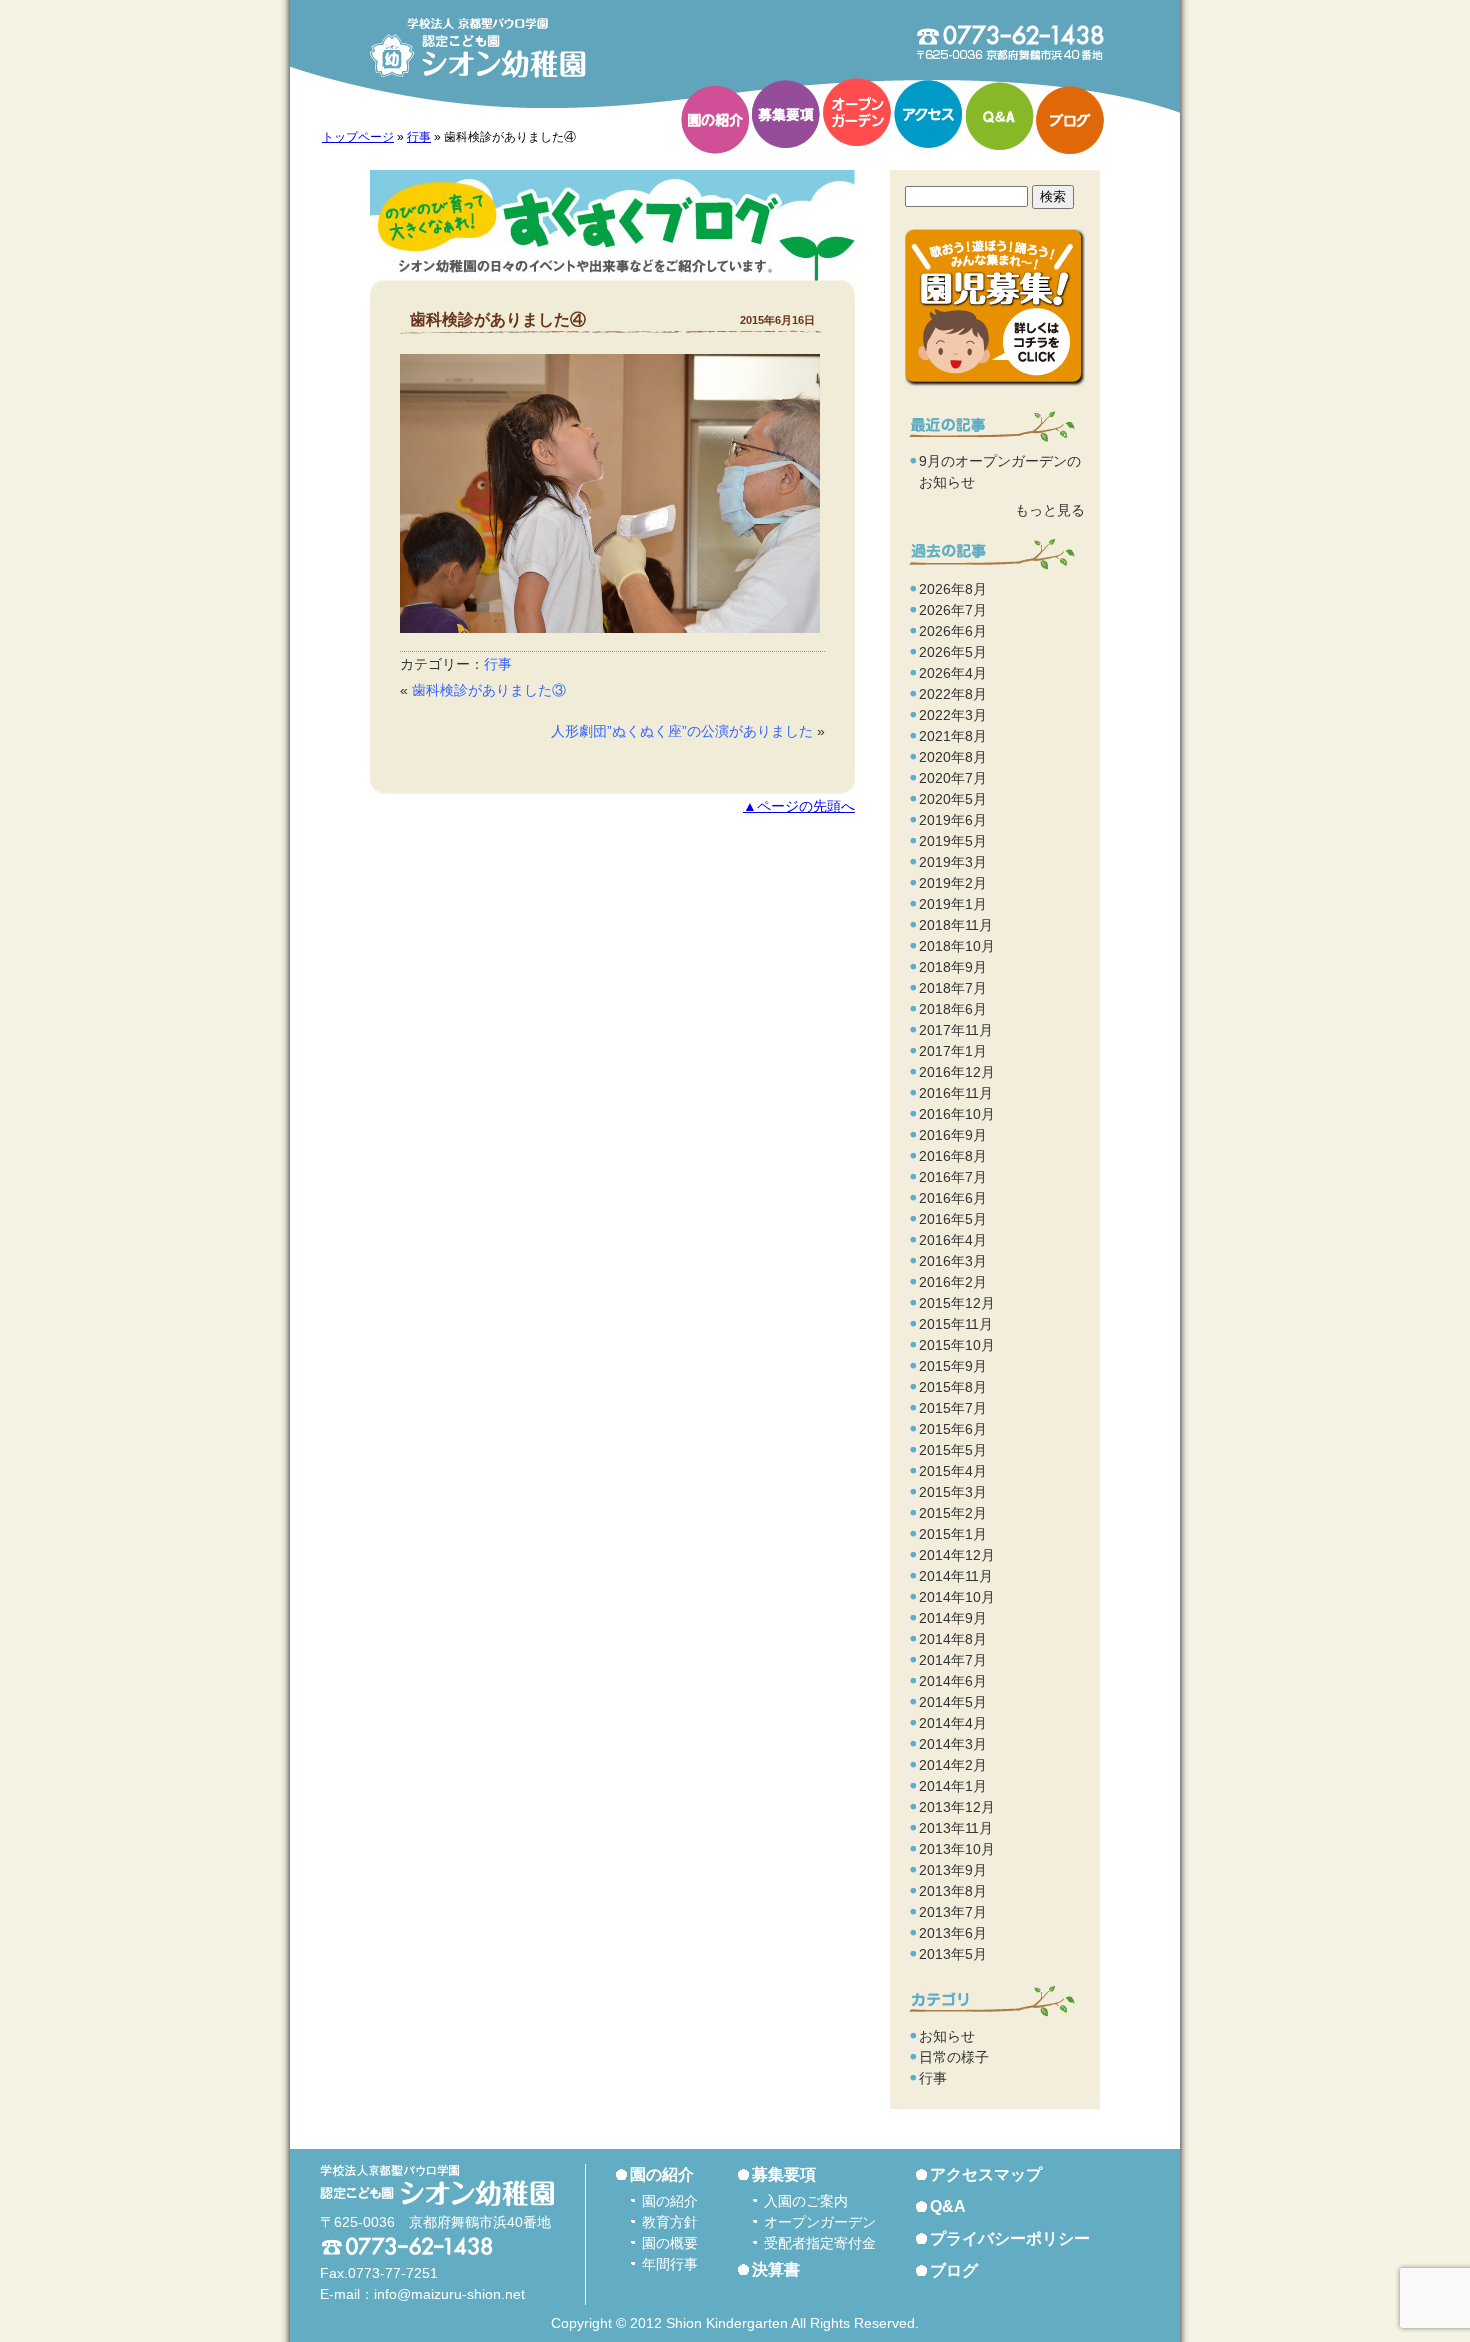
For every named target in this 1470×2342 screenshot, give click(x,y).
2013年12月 (957, 1807)
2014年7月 (953, 1660)
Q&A (999, 116)
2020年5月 (953, 799)
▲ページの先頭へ (799, 806)
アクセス (928, 114)
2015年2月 (953, 1513)
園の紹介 (715, 120)
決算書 (776, 2269)
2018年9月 (953, 967)
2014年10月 (957, 1597)
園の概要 (670, 2243)
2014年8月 (953, 1639)
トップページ (358, 137)
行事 (419, 137)
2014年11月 (956, 1576)
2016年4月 (953, 1240)
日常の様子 (954, 2057)
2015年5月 (953, 1450)
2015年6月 (953, 1429)
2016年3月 (953, 1261)
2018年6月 (953, 1009)
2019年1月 (953, 904)
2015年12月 (957, 1303)
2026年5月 (953, 652)
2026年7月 (953, 610)
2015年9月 (953, 1366)
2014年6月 (953, 1681)
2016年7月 (953, 1177)
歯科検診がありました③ (489, 690)
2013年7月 (953, 1912)
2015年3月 (953, 1492)
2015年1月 (953, 1534)
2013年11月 (956, 1828)
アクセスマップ (986, 2174)
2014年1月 (953, 1786)
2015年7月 (953, 1408)
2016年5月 (953, 1219)
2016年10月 (957, 1114)
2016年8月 (953, 1156)
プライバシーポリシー (1010, 2238)
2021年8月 (953, 736)
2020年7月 (953, 778)
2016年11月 (956, 1093)
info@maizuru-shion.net (449, 2294)
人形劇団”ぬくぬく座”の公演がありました (682, 731)
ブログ (1070, 120)
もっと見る (1050, 510)
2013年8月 (953, 1891)
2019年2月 (953, 883)
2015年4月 (953, 1471)
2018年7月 (953, 988)
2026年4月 (953, 673)
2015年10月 (957, 1345)
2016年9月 (953, 1135)
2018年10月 (957, 946)
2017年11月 (956, 1030)
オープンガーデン (857, 112)
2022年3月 (953, 715)
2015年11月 (956, 1324)
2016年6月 (953, 1198)
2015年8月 (953, 1387)
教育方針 (670, 2222)
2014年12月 (957, 1555)
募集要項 (786, 114)
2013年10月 (957, 1849)
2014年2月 (953, 1765)
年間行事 (670, 2264)
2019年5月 (953, 841)
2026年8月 (953, 589)
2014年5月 (953, 1702)
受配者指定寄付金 (820, 2243)
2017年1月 (953, 1051)
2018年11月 (956, 925)
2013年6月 (953, 1933)
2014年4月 (953, 1723)
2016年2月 (953, 1282)
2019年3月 (953, 862)
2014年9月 (953, 1618)
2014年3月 (953, 1744)
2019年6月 (953, 820)
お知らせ (947, 2036)
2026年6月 (953, 631)
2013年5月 (953, 1954)
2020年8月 (953, 757)
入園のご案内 (806, 2201)
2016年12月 (957, 1072)
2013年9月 (953, 1870)
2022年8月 (953, 694)
